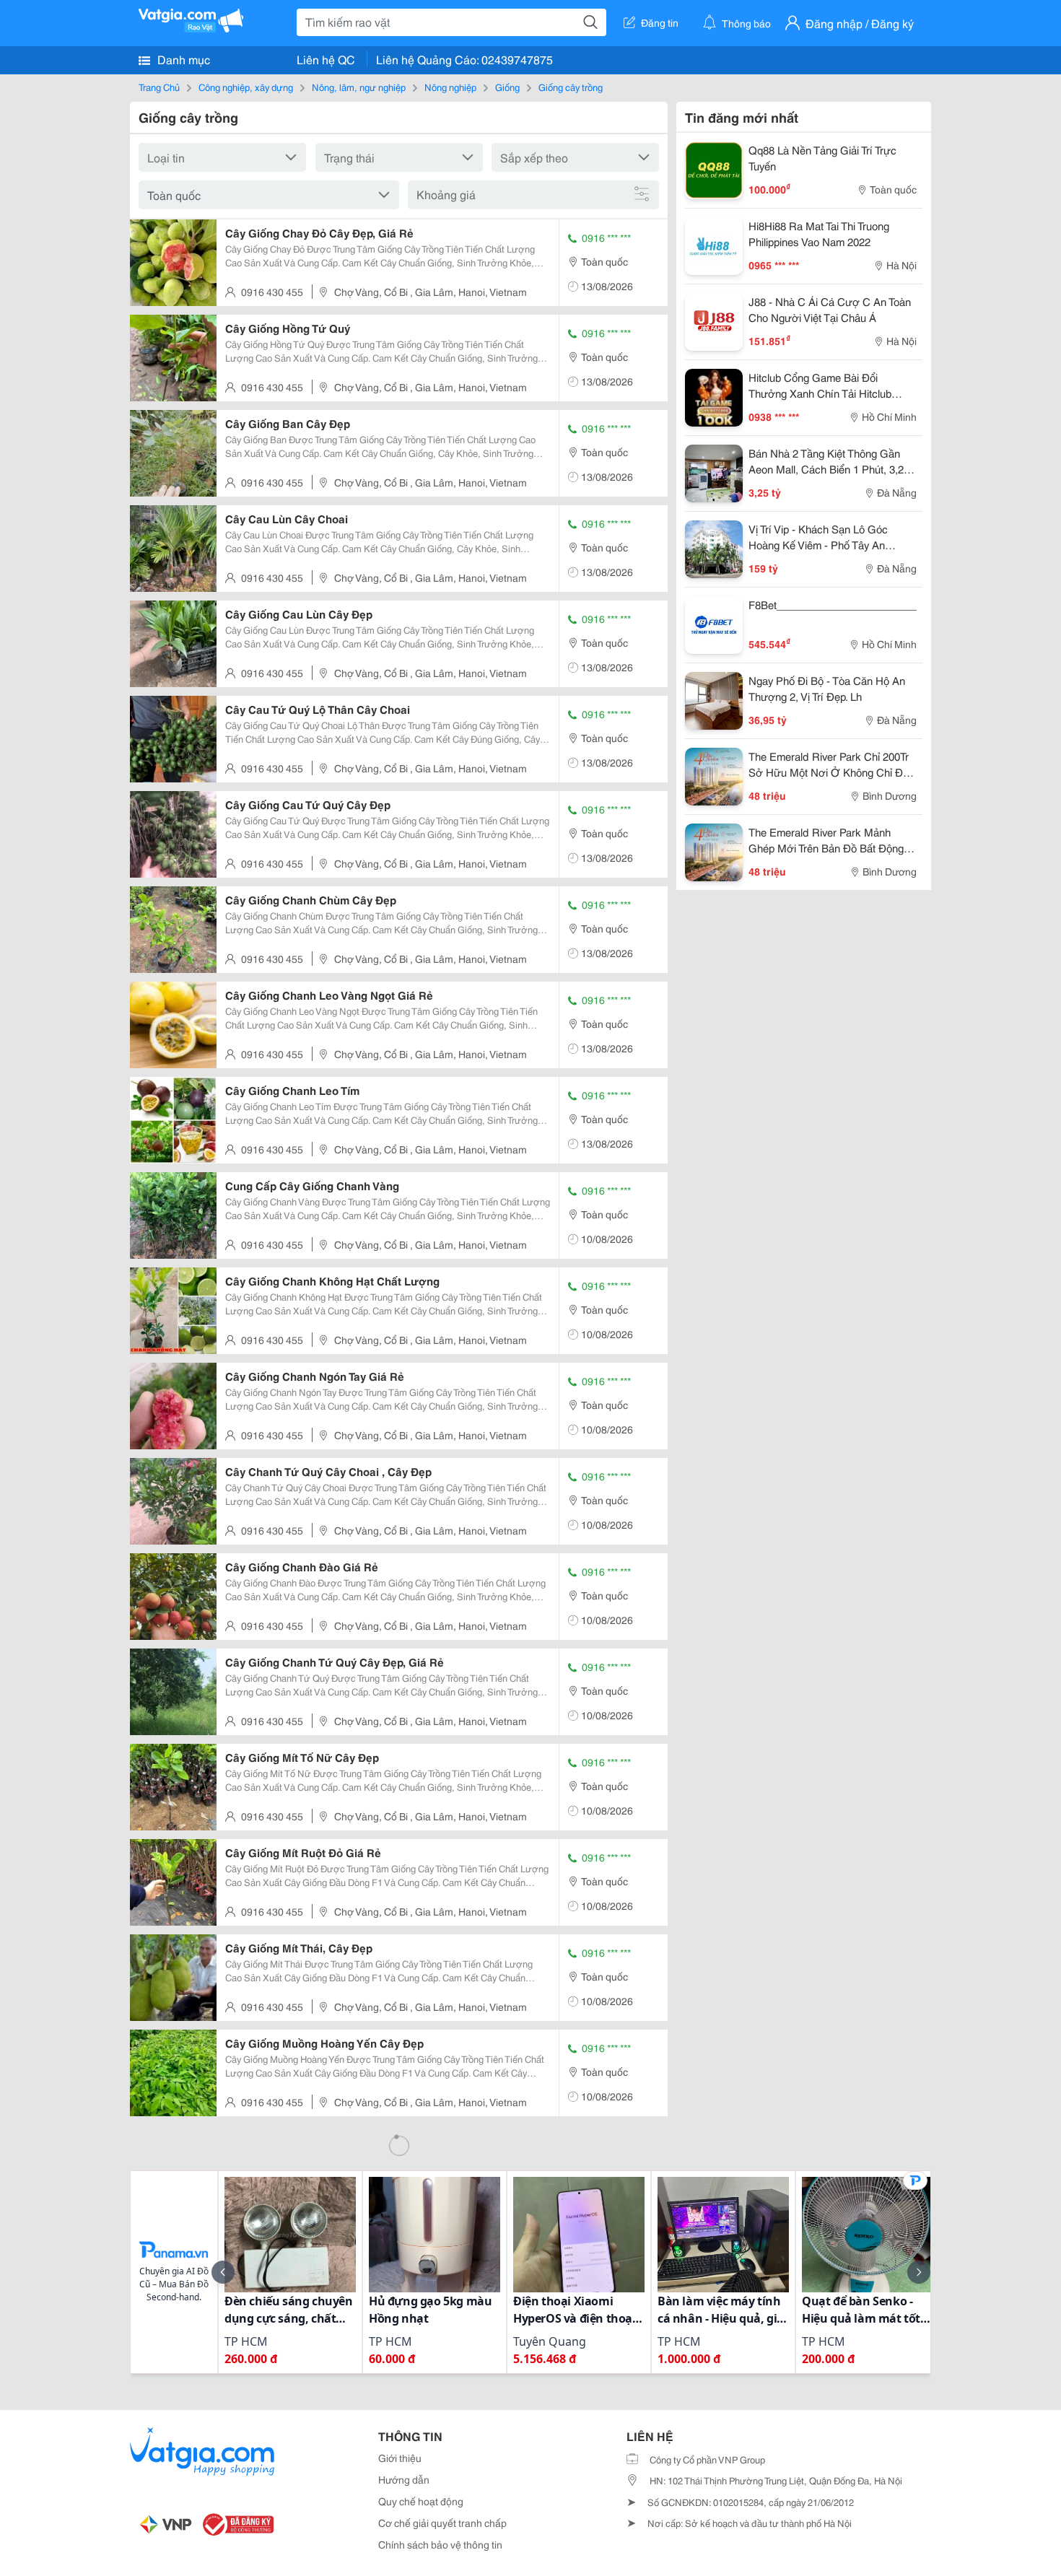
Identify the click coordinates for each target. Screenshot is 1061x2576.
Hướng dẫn (404, 2479)
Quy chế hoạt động (421, 2501)
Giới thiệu (400, 2458)
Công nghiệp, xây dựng (246, 87)
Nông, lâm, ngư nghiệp (359, 87)
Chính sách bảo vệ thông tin (440, 2544)
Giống (507, 87)
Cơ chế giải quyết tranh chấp (442, 2523)
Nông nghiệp (450, 87)
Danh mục (182, 59)
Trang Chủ (159, 87)
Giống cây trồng (571, 87)
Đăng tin (660, 22)
